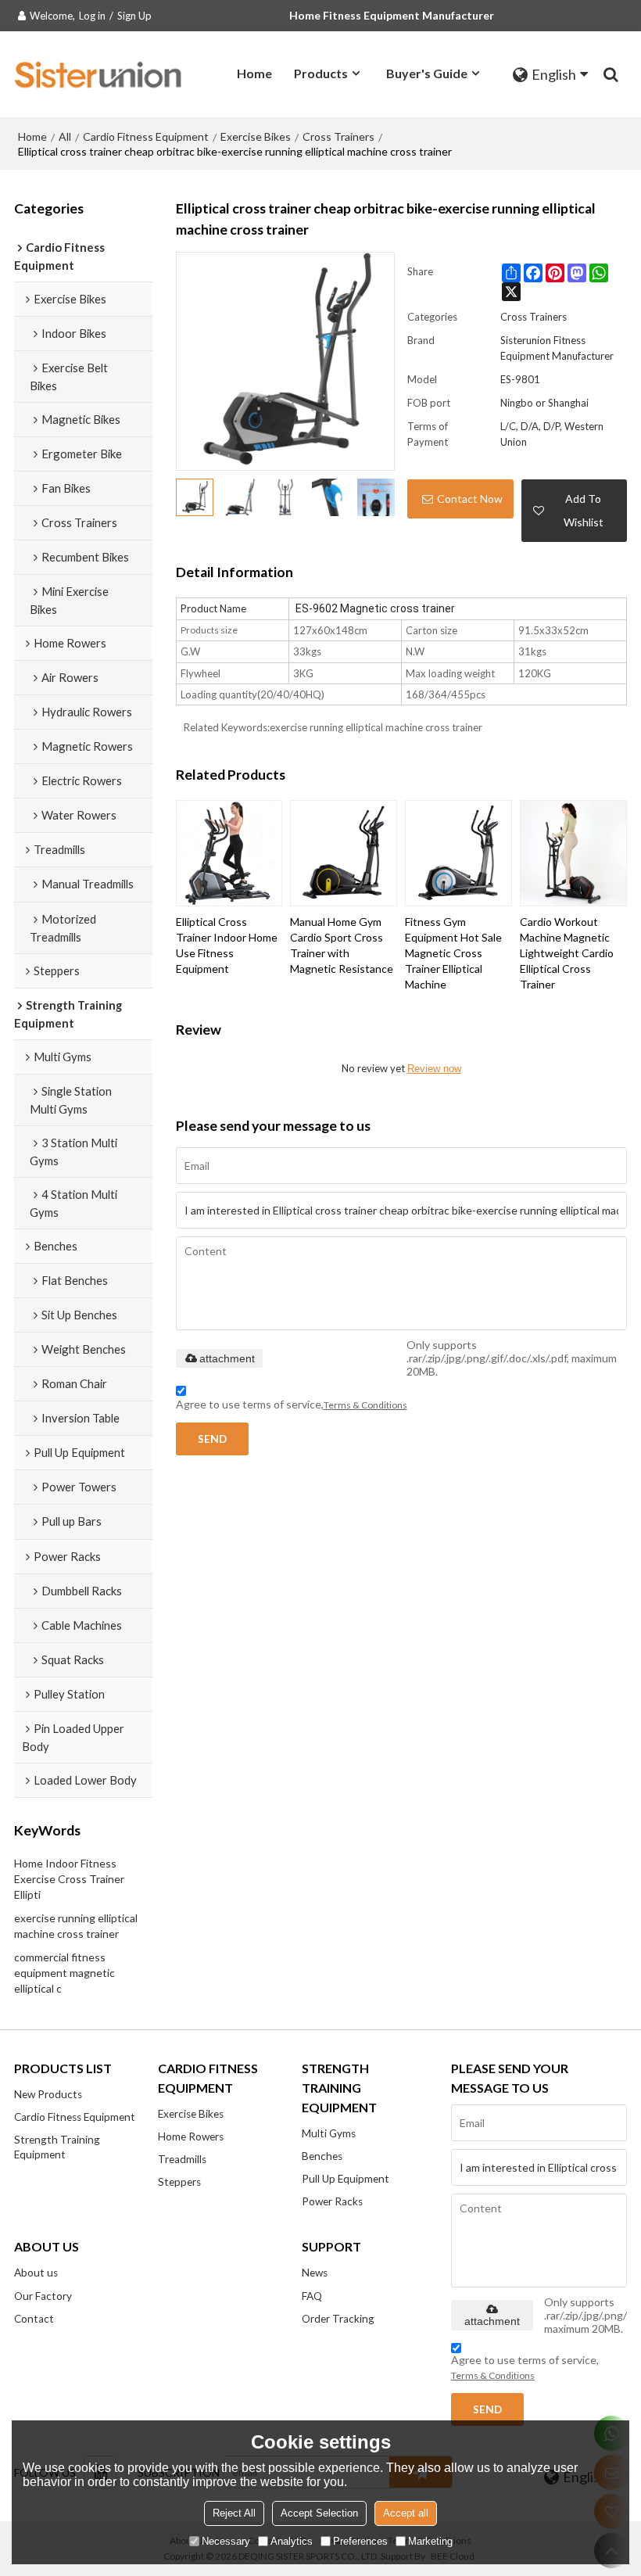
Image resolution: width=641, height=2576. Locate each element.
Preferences (360, 2541)
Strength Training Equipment (57, 2147)
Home (254, 73)
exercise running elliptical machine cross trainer (76, 1926)
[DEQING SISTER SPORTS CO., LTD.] (100, 74)
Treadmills (182, 2159)
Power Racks (332, 2201)
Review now (434, 1069)
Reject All (234, 2513)
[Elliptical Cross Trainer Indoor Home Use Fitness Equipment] (229, 854)
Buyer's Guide (427, 73)
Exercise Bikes (256, 136)
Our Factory (43, 2296)
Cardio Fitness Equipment (146, 136)
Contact (34, 2319)
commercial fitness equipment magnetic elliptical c (64, 1973)
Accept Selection (319, 2513)
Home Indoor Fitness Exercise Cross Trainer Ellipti (69, 1879)
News (315, 2273)
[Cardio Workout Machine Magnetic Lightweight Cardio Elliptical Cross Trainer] (573, 854)
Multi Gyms (329, 2133)
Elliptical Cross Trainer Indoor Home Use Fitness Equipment (227, 945)
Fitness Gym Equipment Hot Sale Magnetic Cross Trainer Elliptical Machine (453, 953)
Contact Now (470, 499)
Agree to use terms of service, (292, 1404)
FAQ (312, 2296)
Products (321, 73)
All (65, 136)
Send (212, 1439)
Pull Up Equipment (346, 2179)
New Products (48, 2094)
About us (36, 2273)
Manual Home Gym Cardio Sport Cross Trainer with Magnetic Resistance (342, 945)
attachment (227, 1358)
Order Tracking (338, 2319)
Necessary (226, 2541)
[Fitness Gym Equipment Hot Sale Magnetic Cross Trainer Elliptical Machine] (458, 854)
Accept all (406, 2513)
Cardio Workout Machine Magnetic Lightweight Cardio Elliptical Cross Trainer (567, 953)
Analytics (292, 2541)
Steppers (179, 2182)
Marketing (430, 2541)
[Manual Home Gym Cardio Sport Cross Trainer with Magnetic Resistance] (344, 854)
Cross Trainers (338, 136)
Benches (322, 2156)
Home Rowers (191, 2137)
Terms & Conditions (365, 1405)
